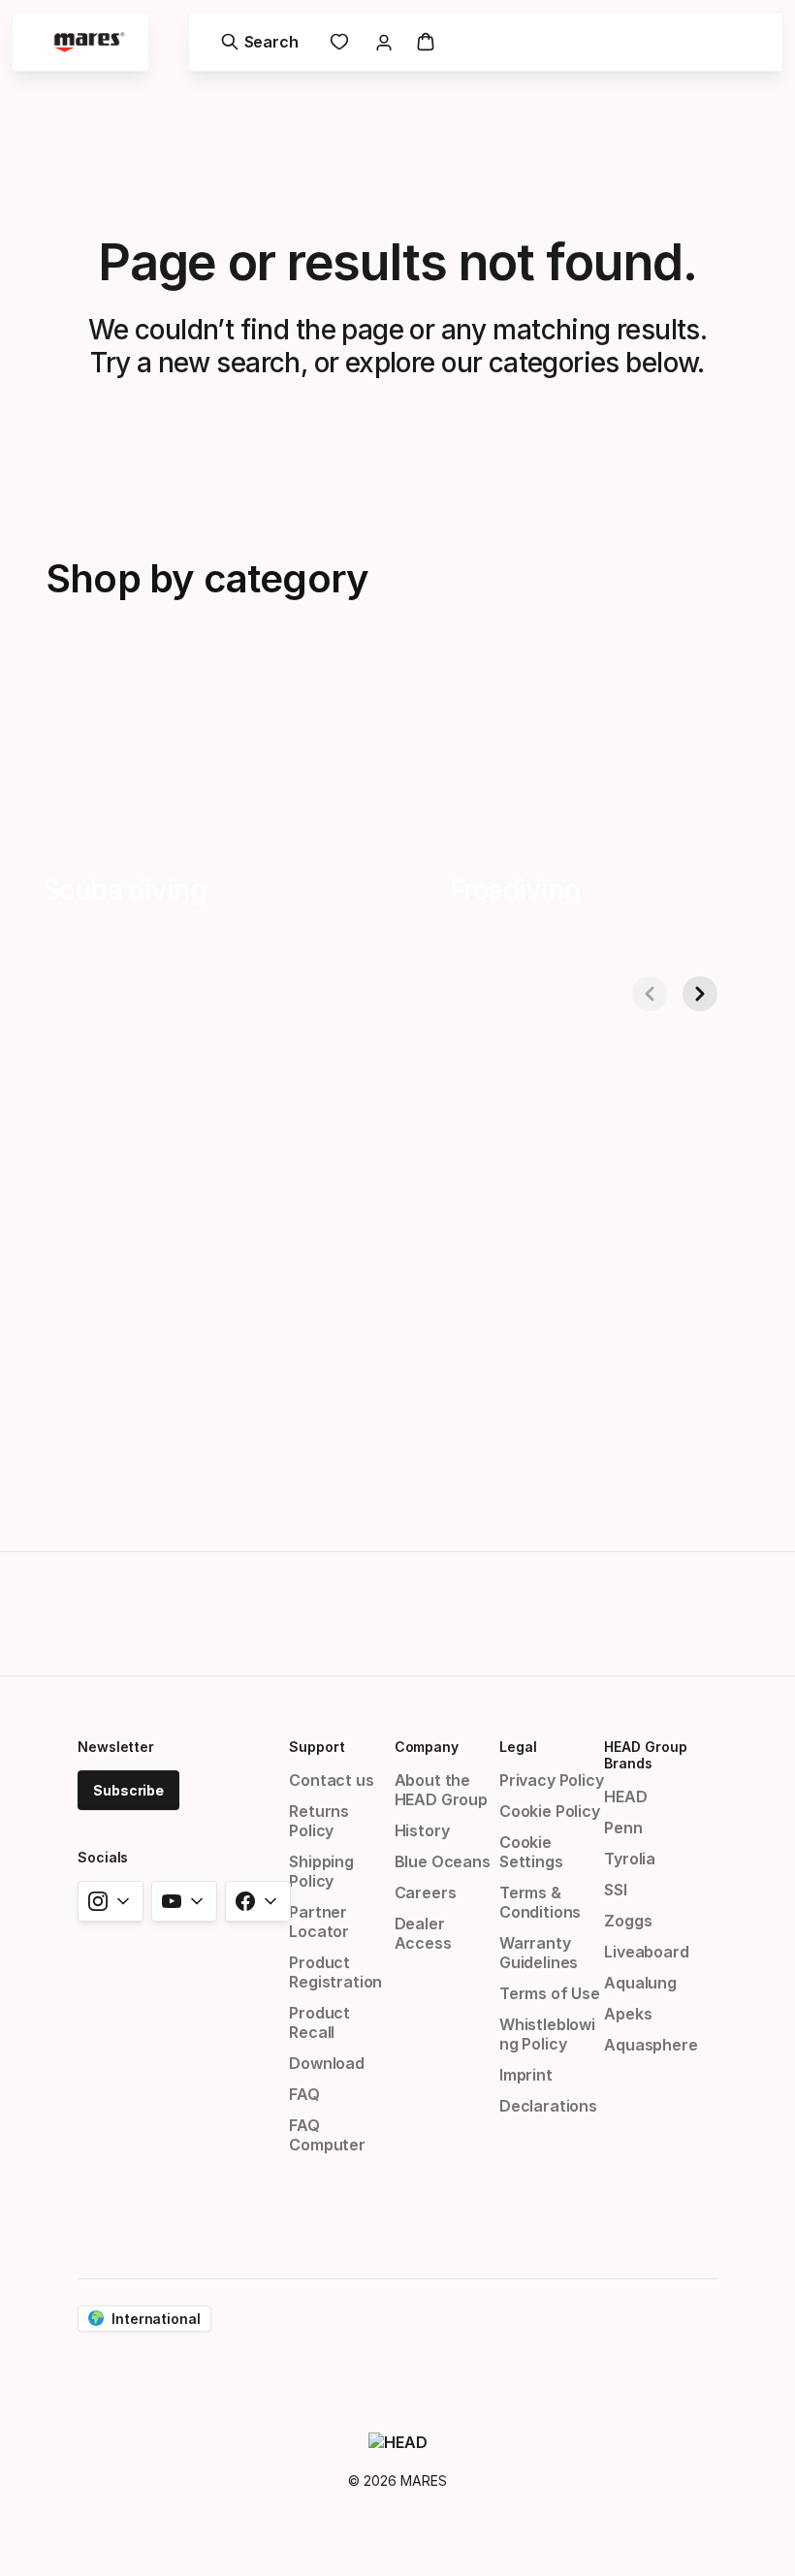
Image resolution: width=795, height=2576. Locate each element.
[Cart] (426, 42)
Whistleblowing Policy (547, 2034)
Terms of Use (550, 1993)
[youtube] (184, 1901)
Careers (426, 1892)
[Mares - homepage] (89, 42)
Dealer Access (423, 1933)
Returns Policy (319, 1821)
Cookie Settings (531, 1852)
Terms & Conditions (540, 1902)
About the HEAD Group (441, 1790)
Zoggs (628, 1921)
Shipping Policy (321, 1871)
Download (327, 2063)
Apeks (628, 2014)
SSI (615, 1890)
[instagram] (111, 1901)
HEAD (625, 1797)
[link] (339, 42)
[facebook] (258, 1901)
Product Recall (319, 2022)
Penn (623, 1828)
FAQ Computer (327, 2135)
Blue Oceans (443, 1861)
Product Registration (335, 1972)
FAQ (304, 2094)
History (422, 1830)
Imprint (526, 2075)
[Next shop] (700, 994)
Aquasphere (651, 2045)
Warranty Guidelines (539, 1953)
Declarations (548, 2106)
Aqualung (640, 1983)
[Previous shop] (650, 994)
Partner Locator (319, 1922)
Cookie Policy (550, 1811)
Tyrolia (630, 1859)
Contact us (331, 1780)
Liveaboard (646, 1952)
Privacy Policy (552, 1780)
